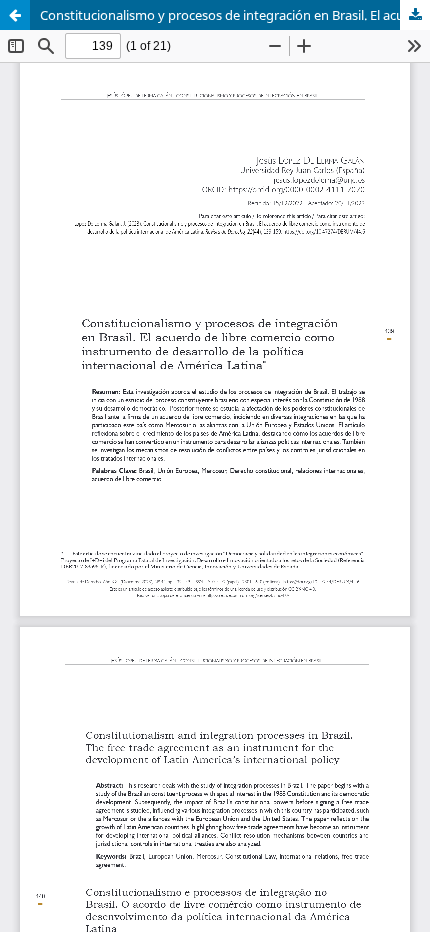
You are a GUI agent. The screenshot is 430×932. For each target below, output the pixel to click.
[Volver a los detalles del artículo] (15, 15)
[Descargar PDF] (415, 15)
